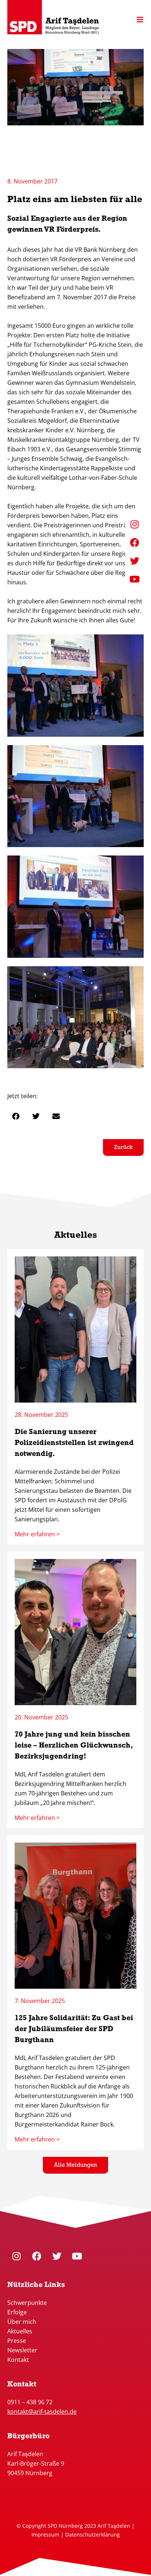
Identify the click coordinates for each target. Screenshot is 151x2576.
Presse (17, 2341)
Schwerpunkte (28, 2303)
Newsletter (22, 2350)
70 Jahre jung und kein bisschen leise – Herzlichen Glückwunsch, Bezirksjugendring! (74, 1746)
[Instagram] (16, 2256)
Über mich (22, 2322)
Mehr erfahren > (37, 1534)
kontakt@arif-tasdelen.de (42, 2412)
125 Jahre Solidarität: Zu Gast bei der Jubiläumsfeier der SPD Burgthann (74, 2029)
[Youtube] (77, 2256)
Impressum (45, 2535)
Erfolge (17, 2312)
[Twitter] (57, 2256)
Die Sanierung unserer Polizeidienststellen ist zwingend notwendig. (74, 1443)
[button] (16, 1116)
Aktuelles (20, 2331)
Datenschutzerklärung (93, 2535)
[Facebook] (37, 2256)
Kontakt (18, 2360)
